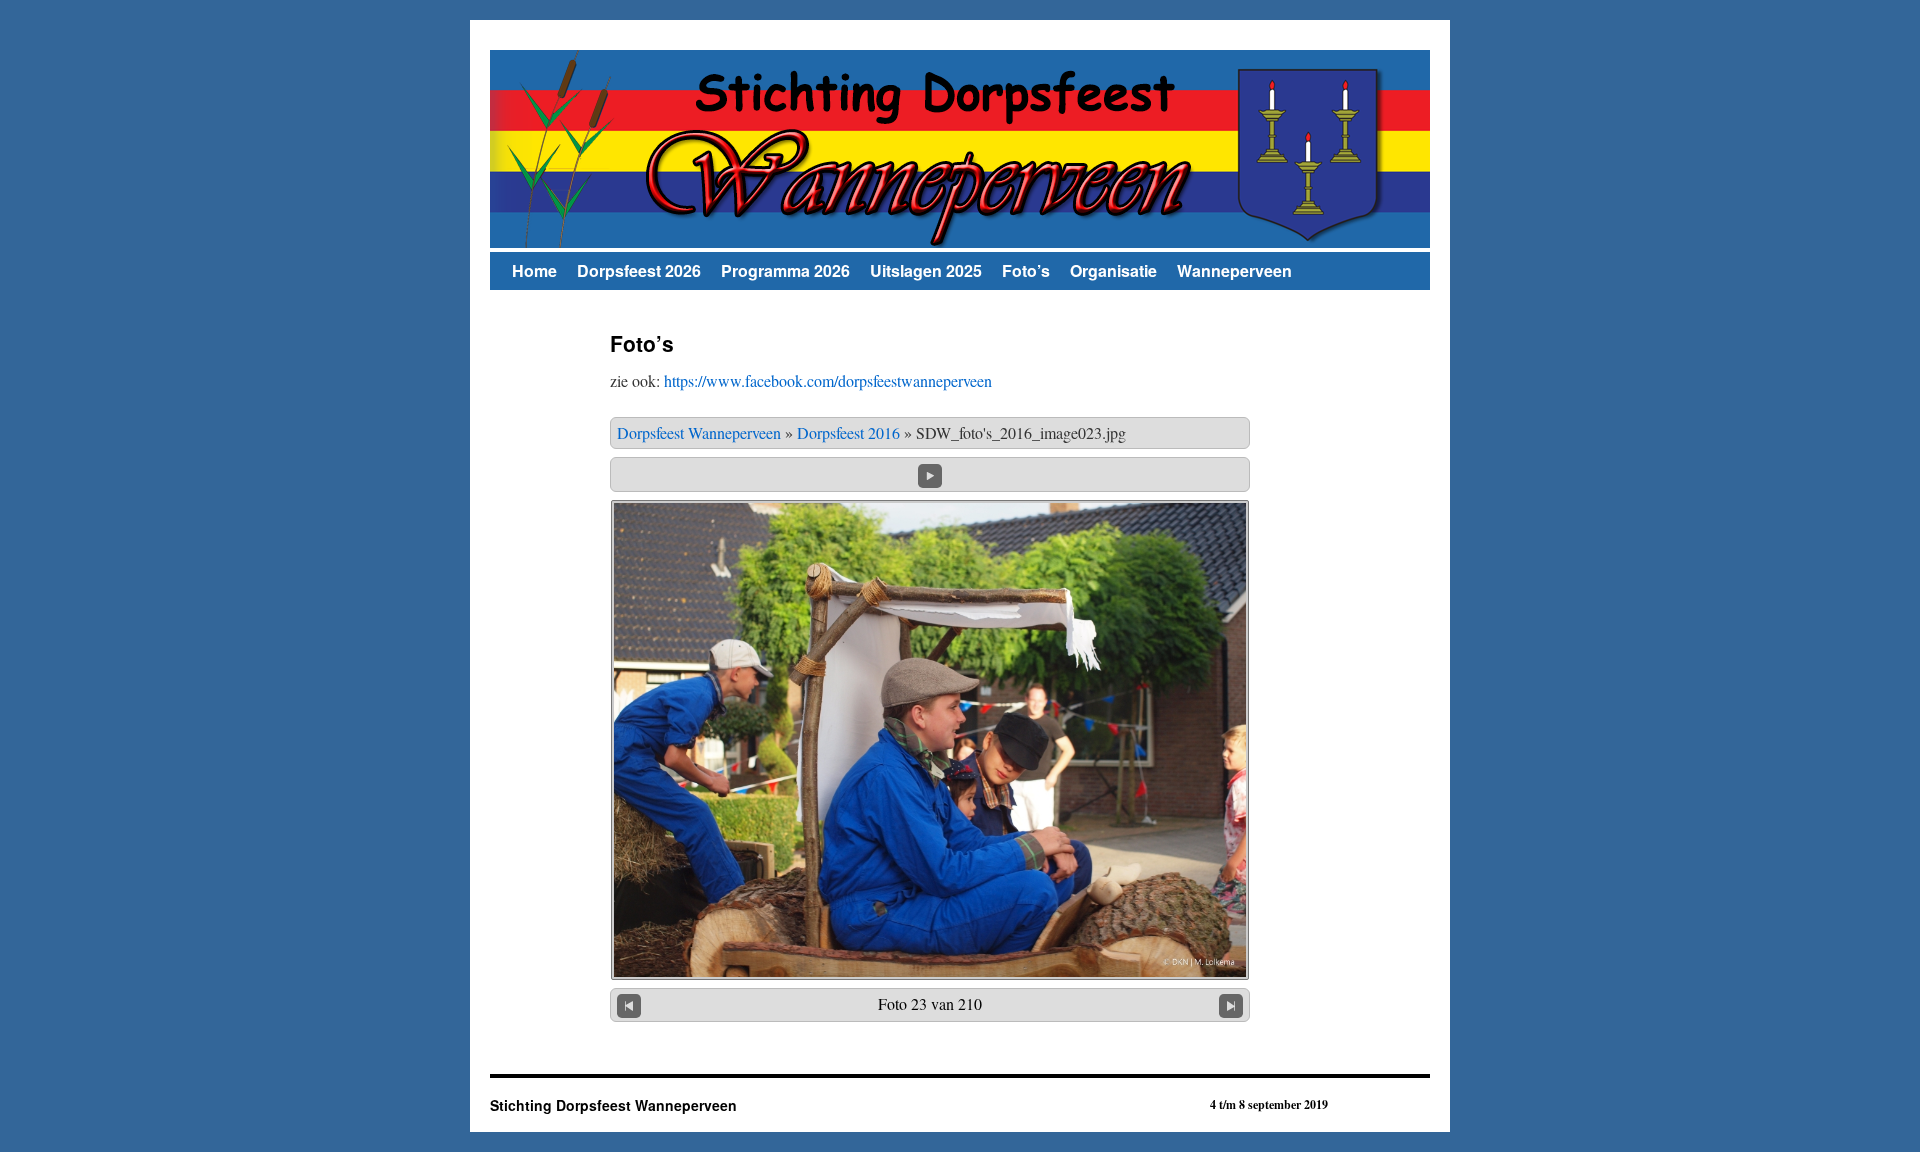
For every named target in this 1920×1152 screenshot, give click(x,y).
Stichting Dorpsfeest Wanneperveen (613, 1105)
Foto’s (1026, 270)
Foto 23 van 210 (930, 1003)
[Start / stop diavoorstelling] (930, 472)
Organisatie (1113, 270)
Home (534, 270)
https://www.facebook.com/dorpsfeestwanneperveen (828, 380)
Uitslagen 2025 (926, 270)
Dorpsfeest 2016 (848, 432)
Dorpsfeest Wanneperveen (699, 432)
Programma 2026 (785, 270)
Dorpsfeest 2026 (639, 270)
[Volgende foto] (1231, 1005)
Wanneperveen (1234, 270)
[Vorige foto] (629, 1005)
